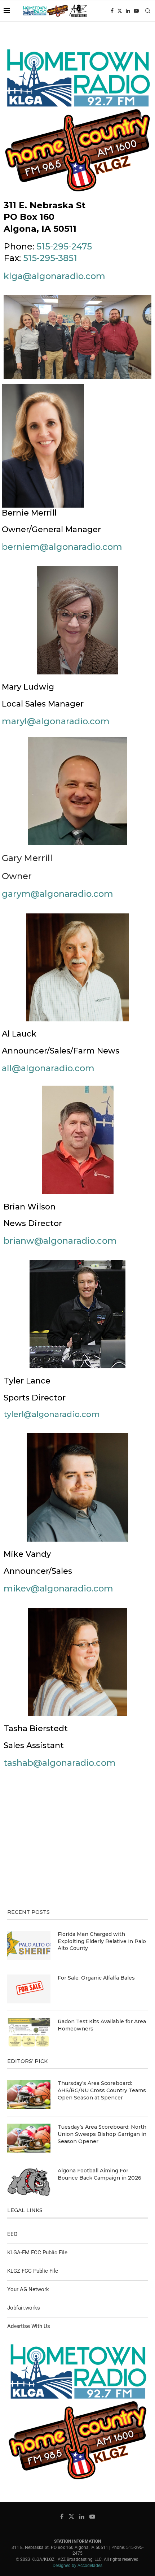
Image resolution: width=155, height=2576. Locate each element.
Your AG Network (28, 2289)
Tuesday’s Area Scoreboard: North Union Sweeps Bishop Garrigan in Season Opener (102, 2134)
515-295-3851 (50, 258)
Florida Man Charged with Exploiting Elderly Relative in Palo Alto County (102, 1941)
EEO (12, 2234)
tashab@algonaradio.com (60, 1763)
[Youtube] (136, 11)
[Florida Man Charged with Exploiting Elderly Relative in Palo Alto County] (29, 1945)
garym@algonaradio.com (57, 894)
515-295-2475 (64, 246)
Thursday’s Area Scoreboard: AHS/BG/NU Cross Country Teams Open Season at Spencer (102, 2090)
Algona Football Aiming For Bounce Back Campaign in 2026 (99, 2174)
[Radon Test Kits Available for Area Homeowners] (29, 2033)
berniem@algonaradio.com (62, 547)
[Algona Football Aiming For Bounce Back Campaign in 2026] (29, 2182)
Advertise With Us (29, 2326)
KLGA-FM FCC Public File (37, 2253)
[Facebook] (112, 11)
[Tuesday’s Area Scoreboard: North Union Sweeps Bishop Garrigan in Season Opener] (29, 2138)
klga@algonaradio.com (54, 276)
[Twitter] (120, 11)
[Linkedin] (128, 11)
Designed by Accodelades (77, 2566)
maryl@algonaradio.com (56, 721)
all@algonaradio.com (48, 1068)
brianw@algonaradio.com (60, 1241)
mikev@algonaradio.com (58, 1588)
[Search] (148, 11)
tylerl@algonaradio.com (52, 1414)
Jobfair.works (24, 2308)
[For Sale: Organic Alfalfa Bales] (29, 1989)
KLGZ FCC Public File (33, 2271)
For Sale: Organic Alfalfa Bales (96, 1978)
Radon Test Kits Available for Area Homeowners (102, 2025)
